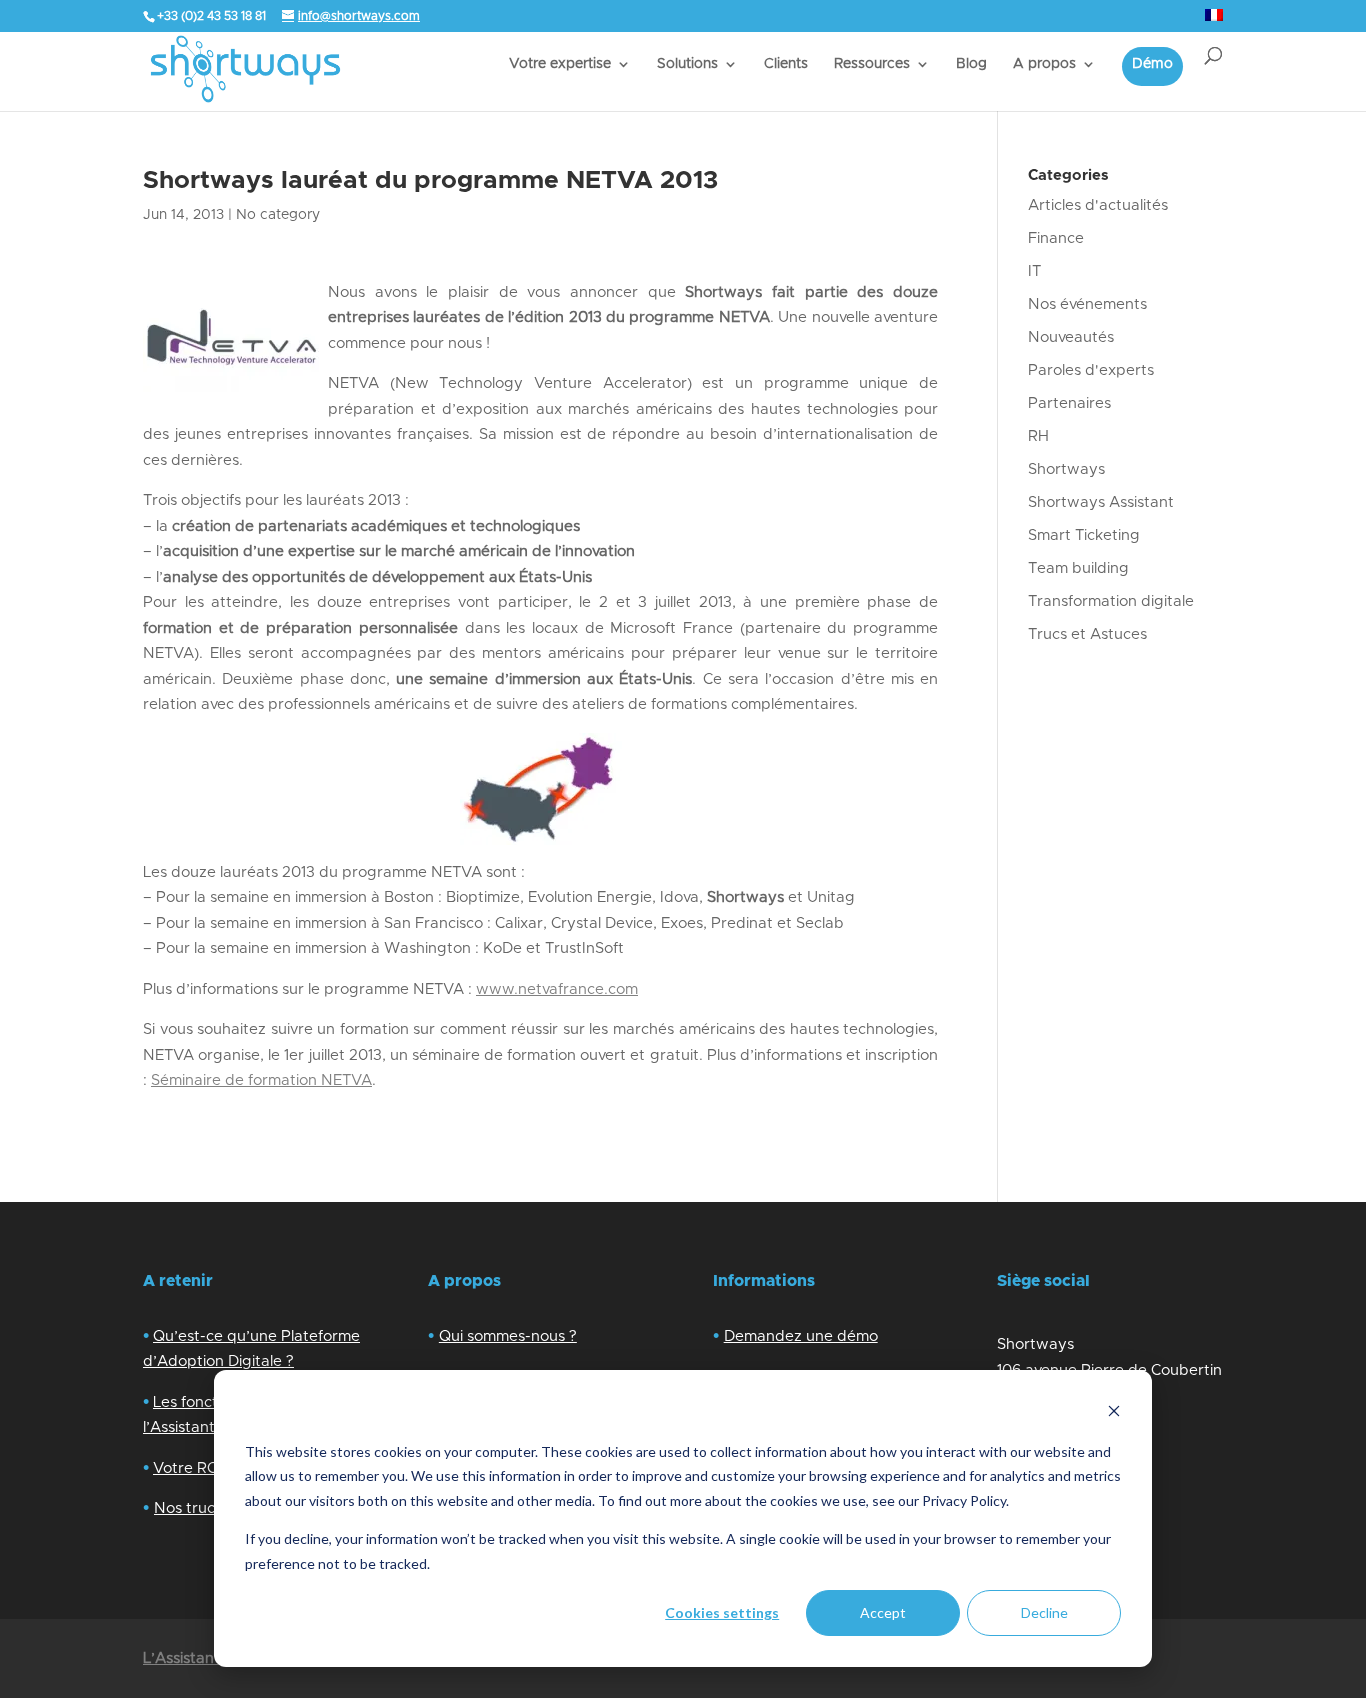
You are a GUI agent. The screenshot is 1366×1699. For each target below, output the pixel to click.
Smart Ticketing (1084, 535)
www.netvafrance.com (557, 989)
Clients (786, 64)
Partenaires (1069, 403)
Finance (1056, 238)
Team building (1078, 568)
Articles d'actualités (1098, 205)
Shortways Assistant (1101, 502)
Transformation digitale (1111, 601)
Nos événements (1087, 304)
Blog (971, 64)
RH (1038, 436)
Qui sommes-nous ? (508, 1336)
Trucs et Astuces (1087, 634)
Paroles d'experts (1091, 370)
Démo (1152, 64)
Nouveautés (1071, 337)
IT (1034, 271)
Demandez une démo (801, 1336)
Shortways (1066, 469)
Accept (883, 1612)
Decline (1044, 1612)
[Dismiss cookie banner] (1114, 1413)
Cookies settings (722, 1612)
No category (278, 215)
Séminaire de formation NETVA (261, 1080)
